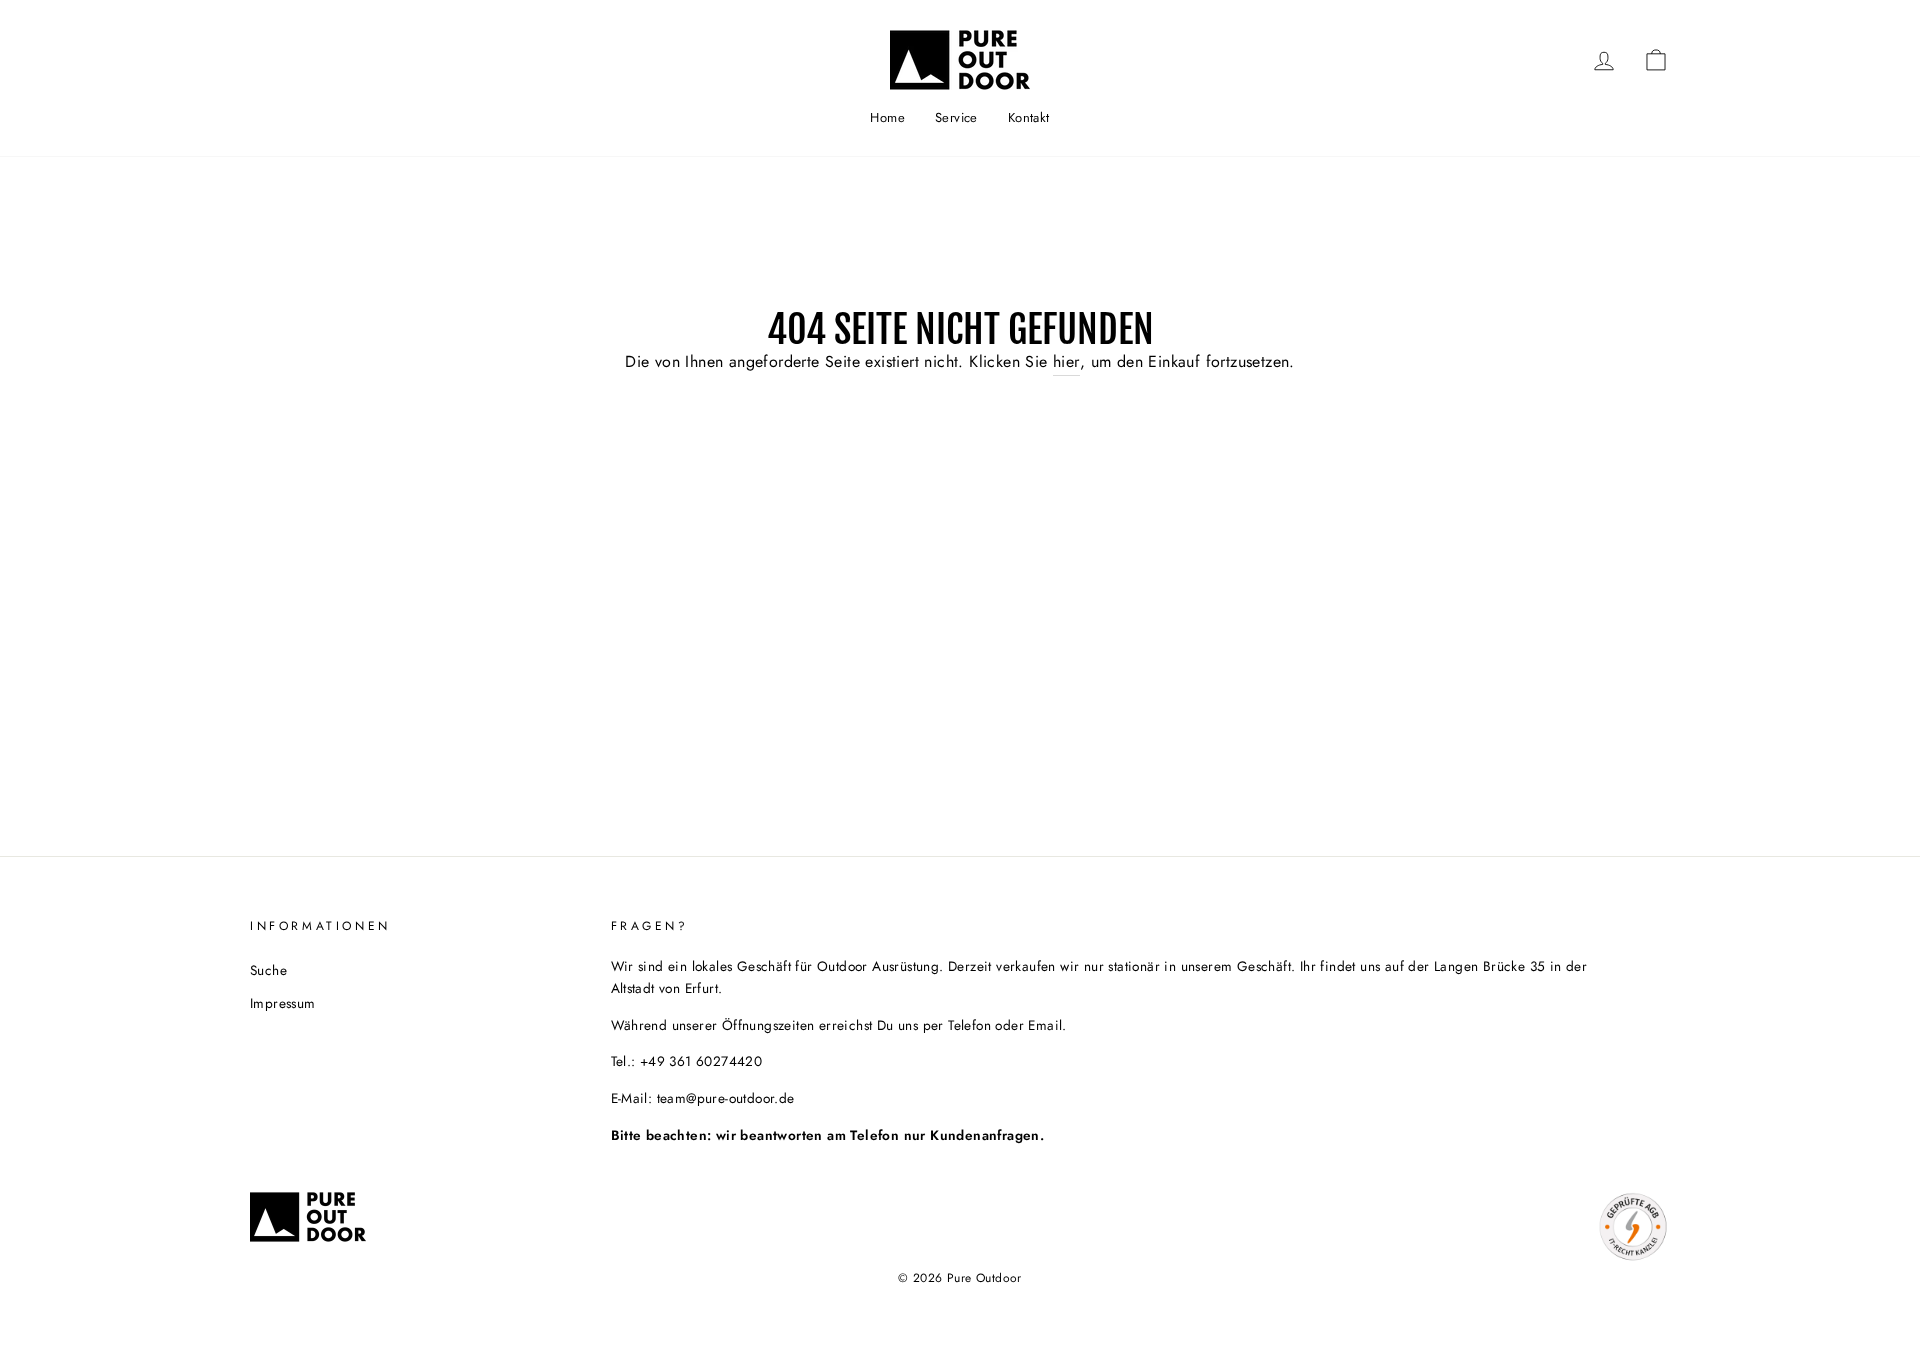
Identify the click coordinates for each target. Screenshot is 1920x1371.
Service (956, 117)
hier (1066, 361)
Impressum (283, 1003)
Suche (268, 970)
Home (887, 117)
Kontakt (1029, 117)
